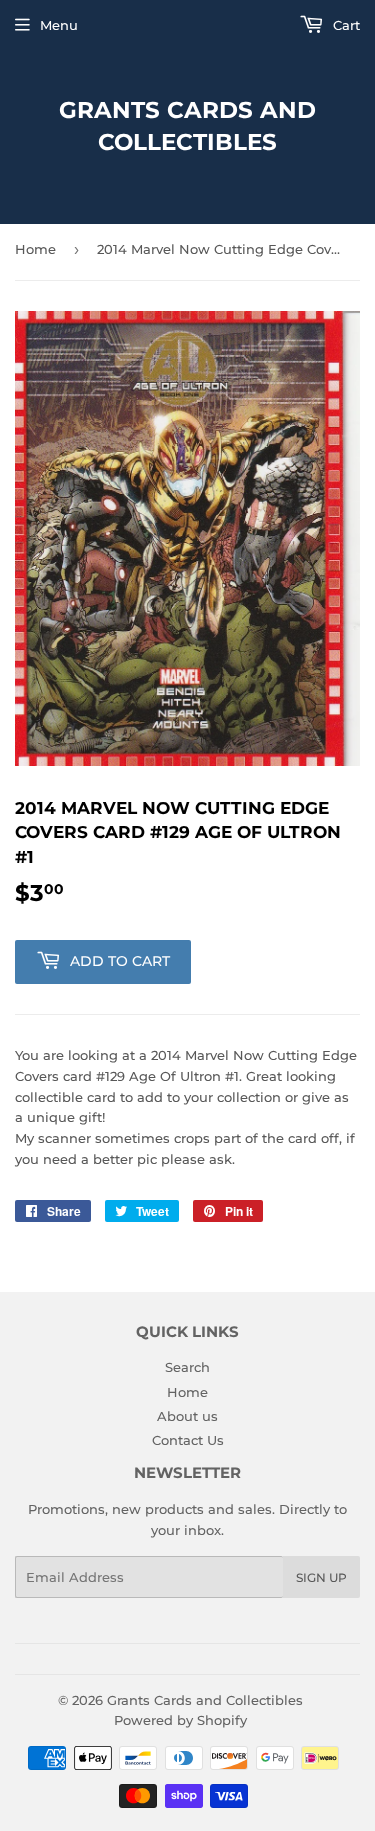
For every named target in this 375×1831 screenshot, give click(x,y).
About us (187, 1416)
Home (35, 249)
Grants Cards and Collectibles (187, 126)
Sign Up (321, 1577)
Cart (344, 25)
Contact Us (188, 1440)
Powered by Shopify (180, 1720)
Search (187, 1367)
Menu (59, 25)
